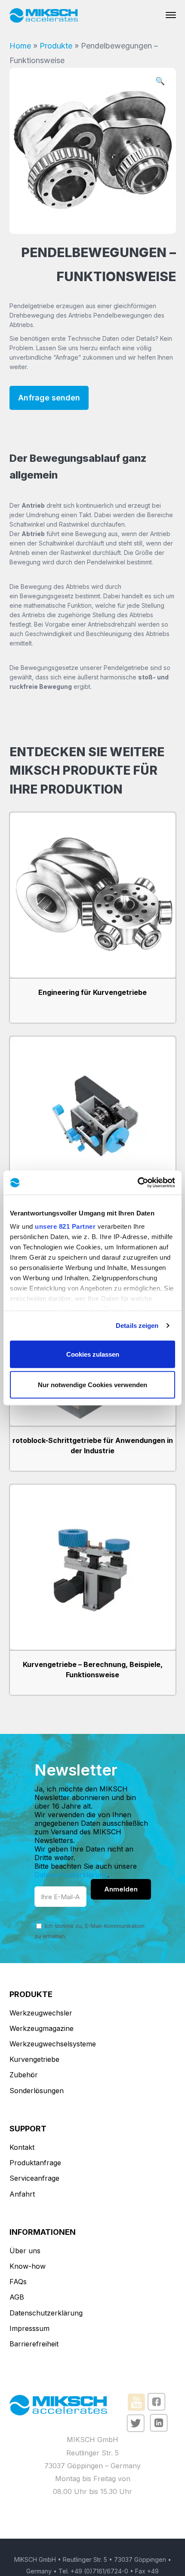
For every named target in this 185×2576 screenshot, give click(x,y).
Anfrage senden (49, 398)
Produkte (56, 46)
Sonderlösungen (37, 2091)
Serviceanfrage (34, 2178)
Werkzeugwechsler (41, 2013)
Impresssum (29, 2328)
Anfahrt (22, 2194)
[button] (160, 82)
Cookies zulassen (93, 1354)
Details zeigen (137, 1326)
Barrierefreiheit (34, 2344)
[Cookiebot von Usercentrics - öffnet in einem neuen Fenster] (137, 1183)
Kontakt (22, 2147)
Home (20, 46)
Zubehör (24, 2075)
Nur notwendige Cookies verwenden (92, 1385)
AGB (17, 2297)
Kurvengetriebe (34, 2059)
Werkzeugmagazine (42, 2028)
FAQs (18, 2282)
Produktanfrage (35, 2163)
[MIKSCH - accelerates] (44, 15)
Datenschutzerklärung (71, 1875)
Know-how (28, 2266)
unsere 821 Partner (65, 1226)
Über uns (25, 2251)
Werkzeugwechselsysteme (53, 2044)
